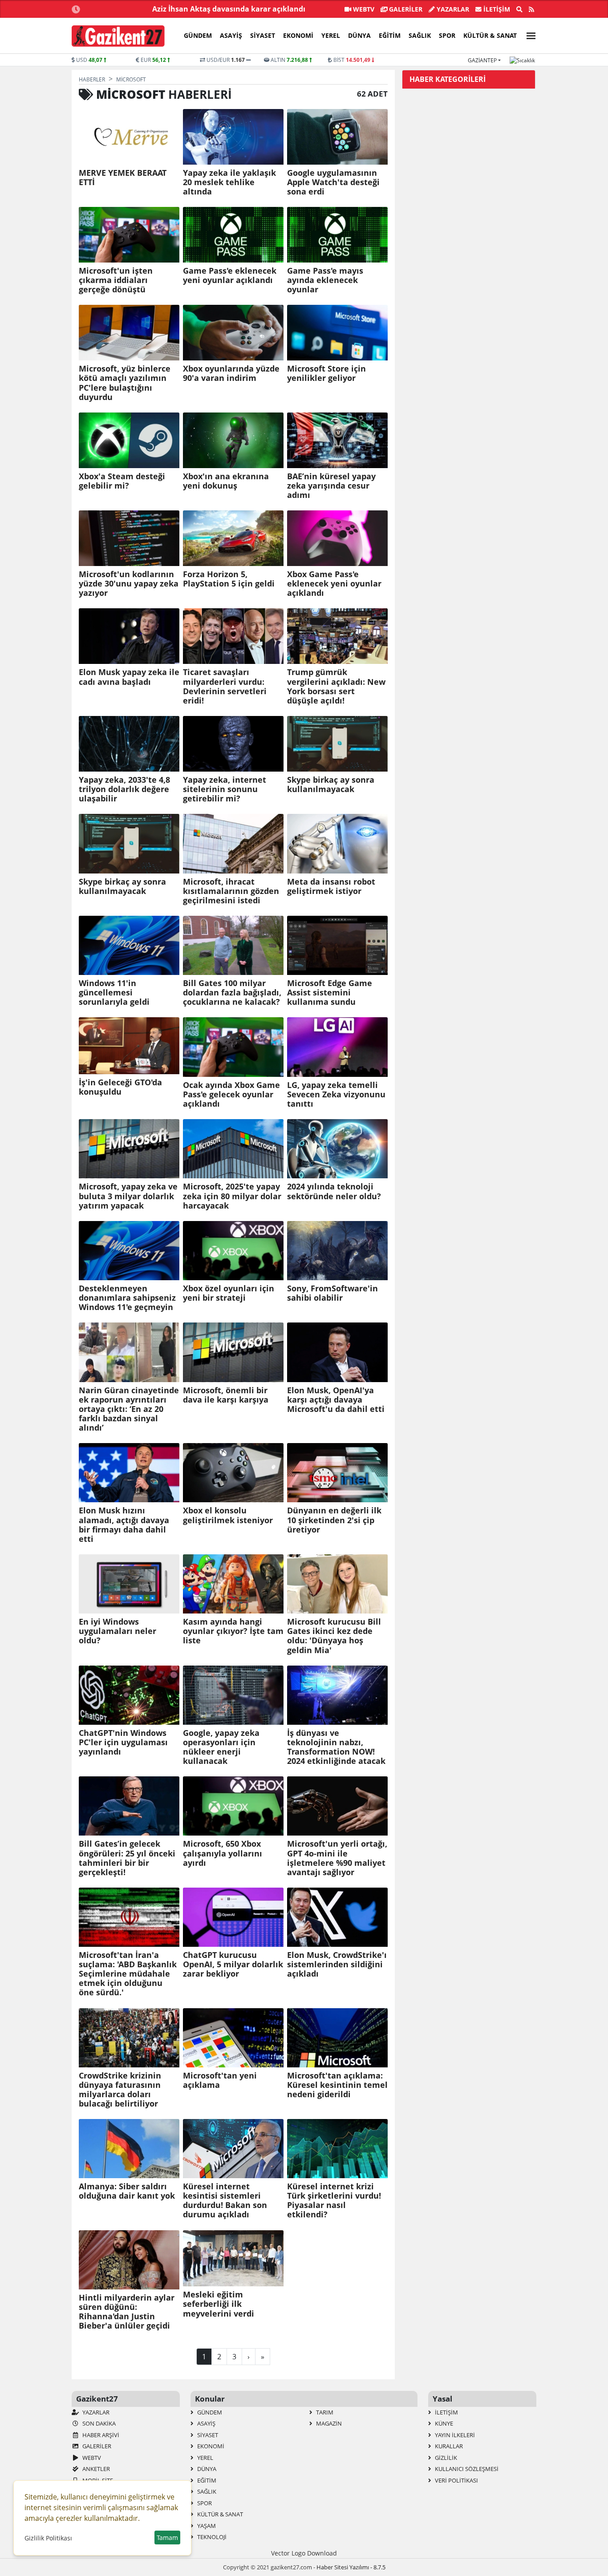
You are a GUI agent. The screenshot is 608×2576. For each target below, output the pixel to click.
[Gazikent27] (118, 36)
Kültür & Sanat (490, 35)
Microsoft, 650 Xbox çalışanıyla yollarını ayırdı (223, 1853)
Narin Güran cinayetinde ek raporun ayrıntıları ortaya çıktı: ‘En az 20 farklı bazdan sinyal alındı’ (129, 1409)
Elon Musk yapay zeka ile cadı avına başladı (129, 677)
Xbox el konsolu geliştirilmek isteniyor (228, 1515)
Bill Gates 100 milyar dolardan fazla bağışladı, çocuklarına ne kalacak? (232, 993)
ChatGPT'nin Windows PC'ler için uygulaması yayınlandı (123, 1742)
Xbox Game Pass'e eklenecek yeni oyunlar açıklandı (334, 584)
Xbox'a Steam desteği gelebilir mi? (122, 481)
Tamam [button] (167, 2538)
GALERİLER (405, 9)
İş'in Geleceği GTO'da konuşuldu (120, 1087)
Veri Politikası (456, 2480)
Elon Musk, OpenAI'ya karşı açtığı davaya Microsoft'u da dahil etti (336, 1400)
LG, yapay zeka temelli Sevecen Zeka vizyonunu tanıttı (336, 1094)
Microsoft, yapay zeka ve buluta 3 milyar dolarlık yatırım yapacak (128, 1196)
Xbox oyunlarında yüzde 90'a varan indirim (231, 373)
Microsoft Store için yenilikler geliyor (326, 373)
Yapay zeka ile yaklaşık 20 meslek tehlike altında (229, 182)
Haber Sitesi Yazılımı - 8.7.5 (351, 2567)
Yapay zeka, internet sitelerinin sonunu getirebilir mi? (225, 789)
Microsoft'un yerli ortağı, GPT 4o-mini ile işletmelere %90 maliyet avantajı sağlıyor (337, 1858)
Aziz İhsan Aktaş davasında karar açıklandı (229, 9)
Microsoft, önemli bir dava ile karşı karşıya (226, 1395)
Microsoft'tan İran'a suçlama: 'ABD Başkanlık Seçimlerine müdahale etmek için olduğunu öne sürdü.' (128, 1974)
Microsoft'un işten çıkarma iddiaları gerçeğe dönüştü (116, 280)
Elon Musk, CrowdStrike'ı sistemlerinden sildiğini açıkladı (337, 1964)
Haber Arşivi (100, 2435)
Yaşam (206, 2526)
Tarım (324, 2412)
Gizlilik (445, 2458)
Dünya (359, 35)
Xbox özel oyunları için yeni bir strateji (229, 1293)
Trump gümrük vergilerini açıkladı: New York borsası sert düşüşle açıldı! (336, 686)
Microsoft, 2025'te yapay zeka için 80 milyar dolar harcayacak (232, 1196)
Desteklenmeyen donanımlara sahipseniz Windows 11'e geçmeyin (127, 1298)
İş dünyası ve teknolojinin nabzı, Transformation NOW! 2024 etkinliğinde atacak (336, 1747)
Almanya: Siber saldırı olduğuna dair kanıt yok (127, 2191)
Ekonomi (298, 35)
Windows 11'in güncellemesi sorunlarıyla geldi (114, 993)
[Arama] (519, 9)
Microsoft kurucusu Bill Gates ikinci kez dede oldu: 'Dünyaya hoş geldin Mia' (334, 1636)
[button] (528, 34)
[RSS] (531, 9)
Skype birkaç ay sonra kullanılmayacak (331, 785)
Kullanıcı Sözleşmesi (466, 2469)
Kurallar (448, 2446)
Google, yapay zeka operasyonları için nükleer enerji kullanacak (221, 1747)
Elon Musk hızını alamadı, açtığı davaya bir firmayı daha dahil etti (124, 1525)
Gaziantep (482, 60)
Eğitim (390, 35)
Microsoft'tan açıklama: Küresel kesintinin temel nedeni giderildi (337, 2085)
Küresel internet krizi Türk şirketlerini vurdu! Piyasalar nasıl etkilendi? (334, 2200)
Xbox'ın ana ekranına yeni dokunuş (226, 481)
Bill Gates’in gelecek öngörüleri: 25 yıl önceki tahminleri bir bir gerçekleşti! (127, 1858)
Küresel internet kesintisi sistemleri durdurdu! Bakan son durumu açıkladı (225, 2200)
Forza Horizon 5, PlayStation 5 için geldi (229, 579)
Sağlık (420, 35)
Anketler (95, 2469)
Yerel (331, 35)
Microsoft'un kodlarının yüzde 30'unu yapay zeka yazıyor (129, 584)
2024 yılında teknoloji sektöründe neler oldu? (334, 1191)
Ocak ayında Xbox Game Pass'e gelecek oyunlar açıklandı (231, 1094)
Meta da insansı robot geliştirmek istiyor (331, 886)
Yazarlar (452, 9)
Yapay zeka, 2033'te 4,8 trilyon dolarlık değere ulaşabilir (124, 789)
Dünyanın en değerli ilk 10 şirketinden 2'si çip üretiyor (334, 1520)
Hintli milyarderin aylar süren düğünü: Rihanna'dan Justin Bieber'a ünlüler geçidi (127, 2312)
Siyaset (263, 35)
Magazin (328, 2423)
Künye (443, 2423)
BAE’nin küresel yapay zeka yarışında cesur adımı (331, 486)
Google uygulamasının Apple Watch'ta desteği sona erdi (333, 182)
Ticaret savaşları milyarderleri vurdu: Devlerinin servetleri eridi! (225, 686)
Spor (447, 35)
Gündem (198, 35)
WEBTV (363, 9)
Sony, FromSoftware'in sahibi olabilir (332, 1293)
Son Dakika (98, 2423)
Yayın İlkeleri (454, 2435)
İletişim (496, 9)
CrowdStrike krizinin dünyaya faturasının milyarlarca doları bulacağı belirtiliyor (120, 2090)
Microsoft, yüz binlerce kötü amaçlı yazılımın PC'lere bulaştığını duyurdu (125, 383)
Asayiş (231, 35)
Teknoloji (211, 2537)
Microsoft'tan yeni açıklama (220, 2080)
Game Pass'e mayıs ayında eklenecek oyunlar (325, 280)
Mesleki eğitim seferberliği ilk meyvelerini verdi (219, 2304)
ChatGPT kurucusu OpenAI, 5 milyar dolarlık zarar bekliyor (233, 1964)
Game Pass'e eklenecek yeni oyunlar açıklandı (230, 275)
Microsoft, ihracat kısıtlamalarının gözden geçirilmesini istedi (231, 891)
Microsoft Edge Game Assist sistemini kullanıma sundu (330, 993)
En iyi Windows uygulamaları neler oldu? (118, 1631)
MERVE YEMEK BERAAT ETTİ (123, 178)
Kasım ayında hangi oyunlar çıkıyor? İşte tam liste (233, 1631)
